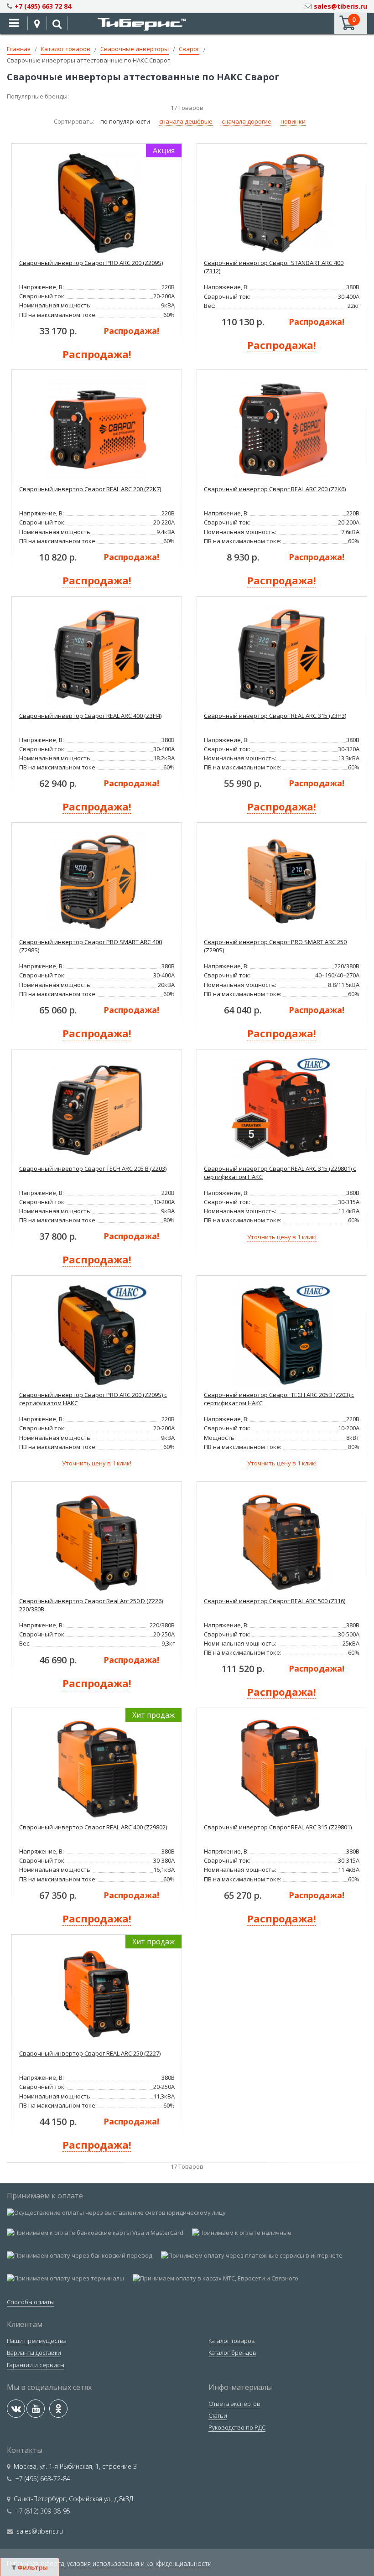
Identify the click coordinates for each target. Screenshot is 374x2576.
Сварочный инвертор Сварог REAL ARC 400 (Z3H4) (90, 716)
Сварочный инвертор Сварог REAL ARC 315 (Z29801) (278, 1827)
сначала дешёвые (186, 121)
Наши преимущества (37, 2341)
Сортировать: (75, 121)
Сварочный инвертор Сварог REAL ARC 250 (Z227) (90, 2053)
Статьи (218, 2415)
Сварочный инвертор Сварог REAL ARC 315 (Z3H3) (275, 716)
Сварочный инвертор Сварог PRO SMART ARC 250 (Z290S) (275, 946)
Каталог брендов (232, 2353)
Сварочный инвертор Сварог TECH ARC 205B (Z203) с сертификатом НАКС (279, 1399)
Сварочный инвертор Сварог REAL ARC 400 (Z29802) (93, 1827)
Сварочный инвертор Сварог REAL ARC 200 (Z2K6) (275, 489)
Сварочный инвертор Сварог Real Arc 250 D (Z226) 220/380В (91, 1605)
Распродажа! (131, 331)
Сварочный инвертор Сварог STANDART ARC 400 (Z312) (274, 267)
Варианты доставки (34, 2353)
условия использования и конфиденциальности (139, 2563)
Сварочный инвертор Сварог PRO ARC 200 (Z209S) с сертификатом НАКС (93, 1399)
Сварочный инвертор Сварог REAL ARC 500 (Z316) (275, 1601)
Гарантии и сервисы (36, 2365)
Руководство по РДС (237, 2427)
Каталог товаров (232, 2341)
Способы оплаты (30, 2302)
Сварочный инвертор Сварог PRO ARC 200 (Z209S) (91, 263)
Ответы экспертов (234, 2404)
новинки (293, 121)
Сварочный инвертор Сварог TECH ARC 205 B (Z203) (93, 1169)
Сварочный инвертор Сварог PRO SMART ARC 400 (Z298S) (91, 946)
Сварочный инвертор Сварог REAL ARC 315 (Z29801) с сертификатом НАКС (280, 1173)
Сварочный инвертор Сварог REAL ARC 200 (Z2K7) (90, 489)
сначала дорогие (247, 121)
